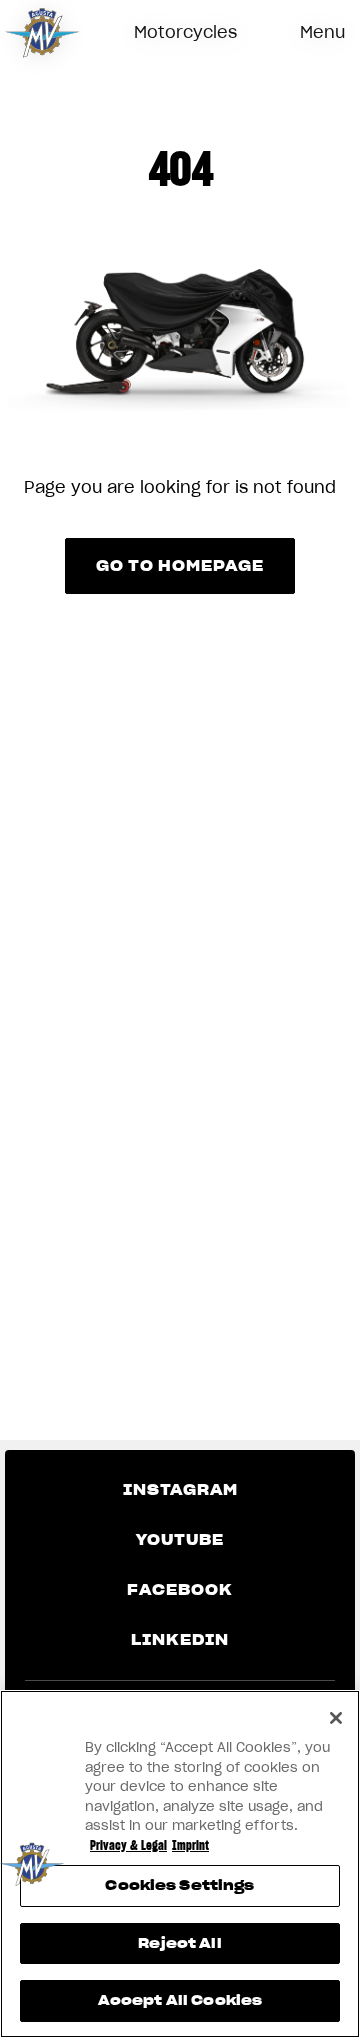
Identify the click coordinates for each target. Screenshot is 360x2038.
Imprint (190, 1845)
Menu (322, 32)
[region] (180, 1864)
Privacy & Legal (128, 1845)
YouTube (180, 1540)
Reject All (179, 1943)
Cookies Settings (179, 1885)
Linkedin (180, 1640)
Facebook (180, 1590)
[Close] (336, 1718)
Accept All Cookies (180, 2000)
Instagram (180, 1490)
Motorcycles (185, 32)
